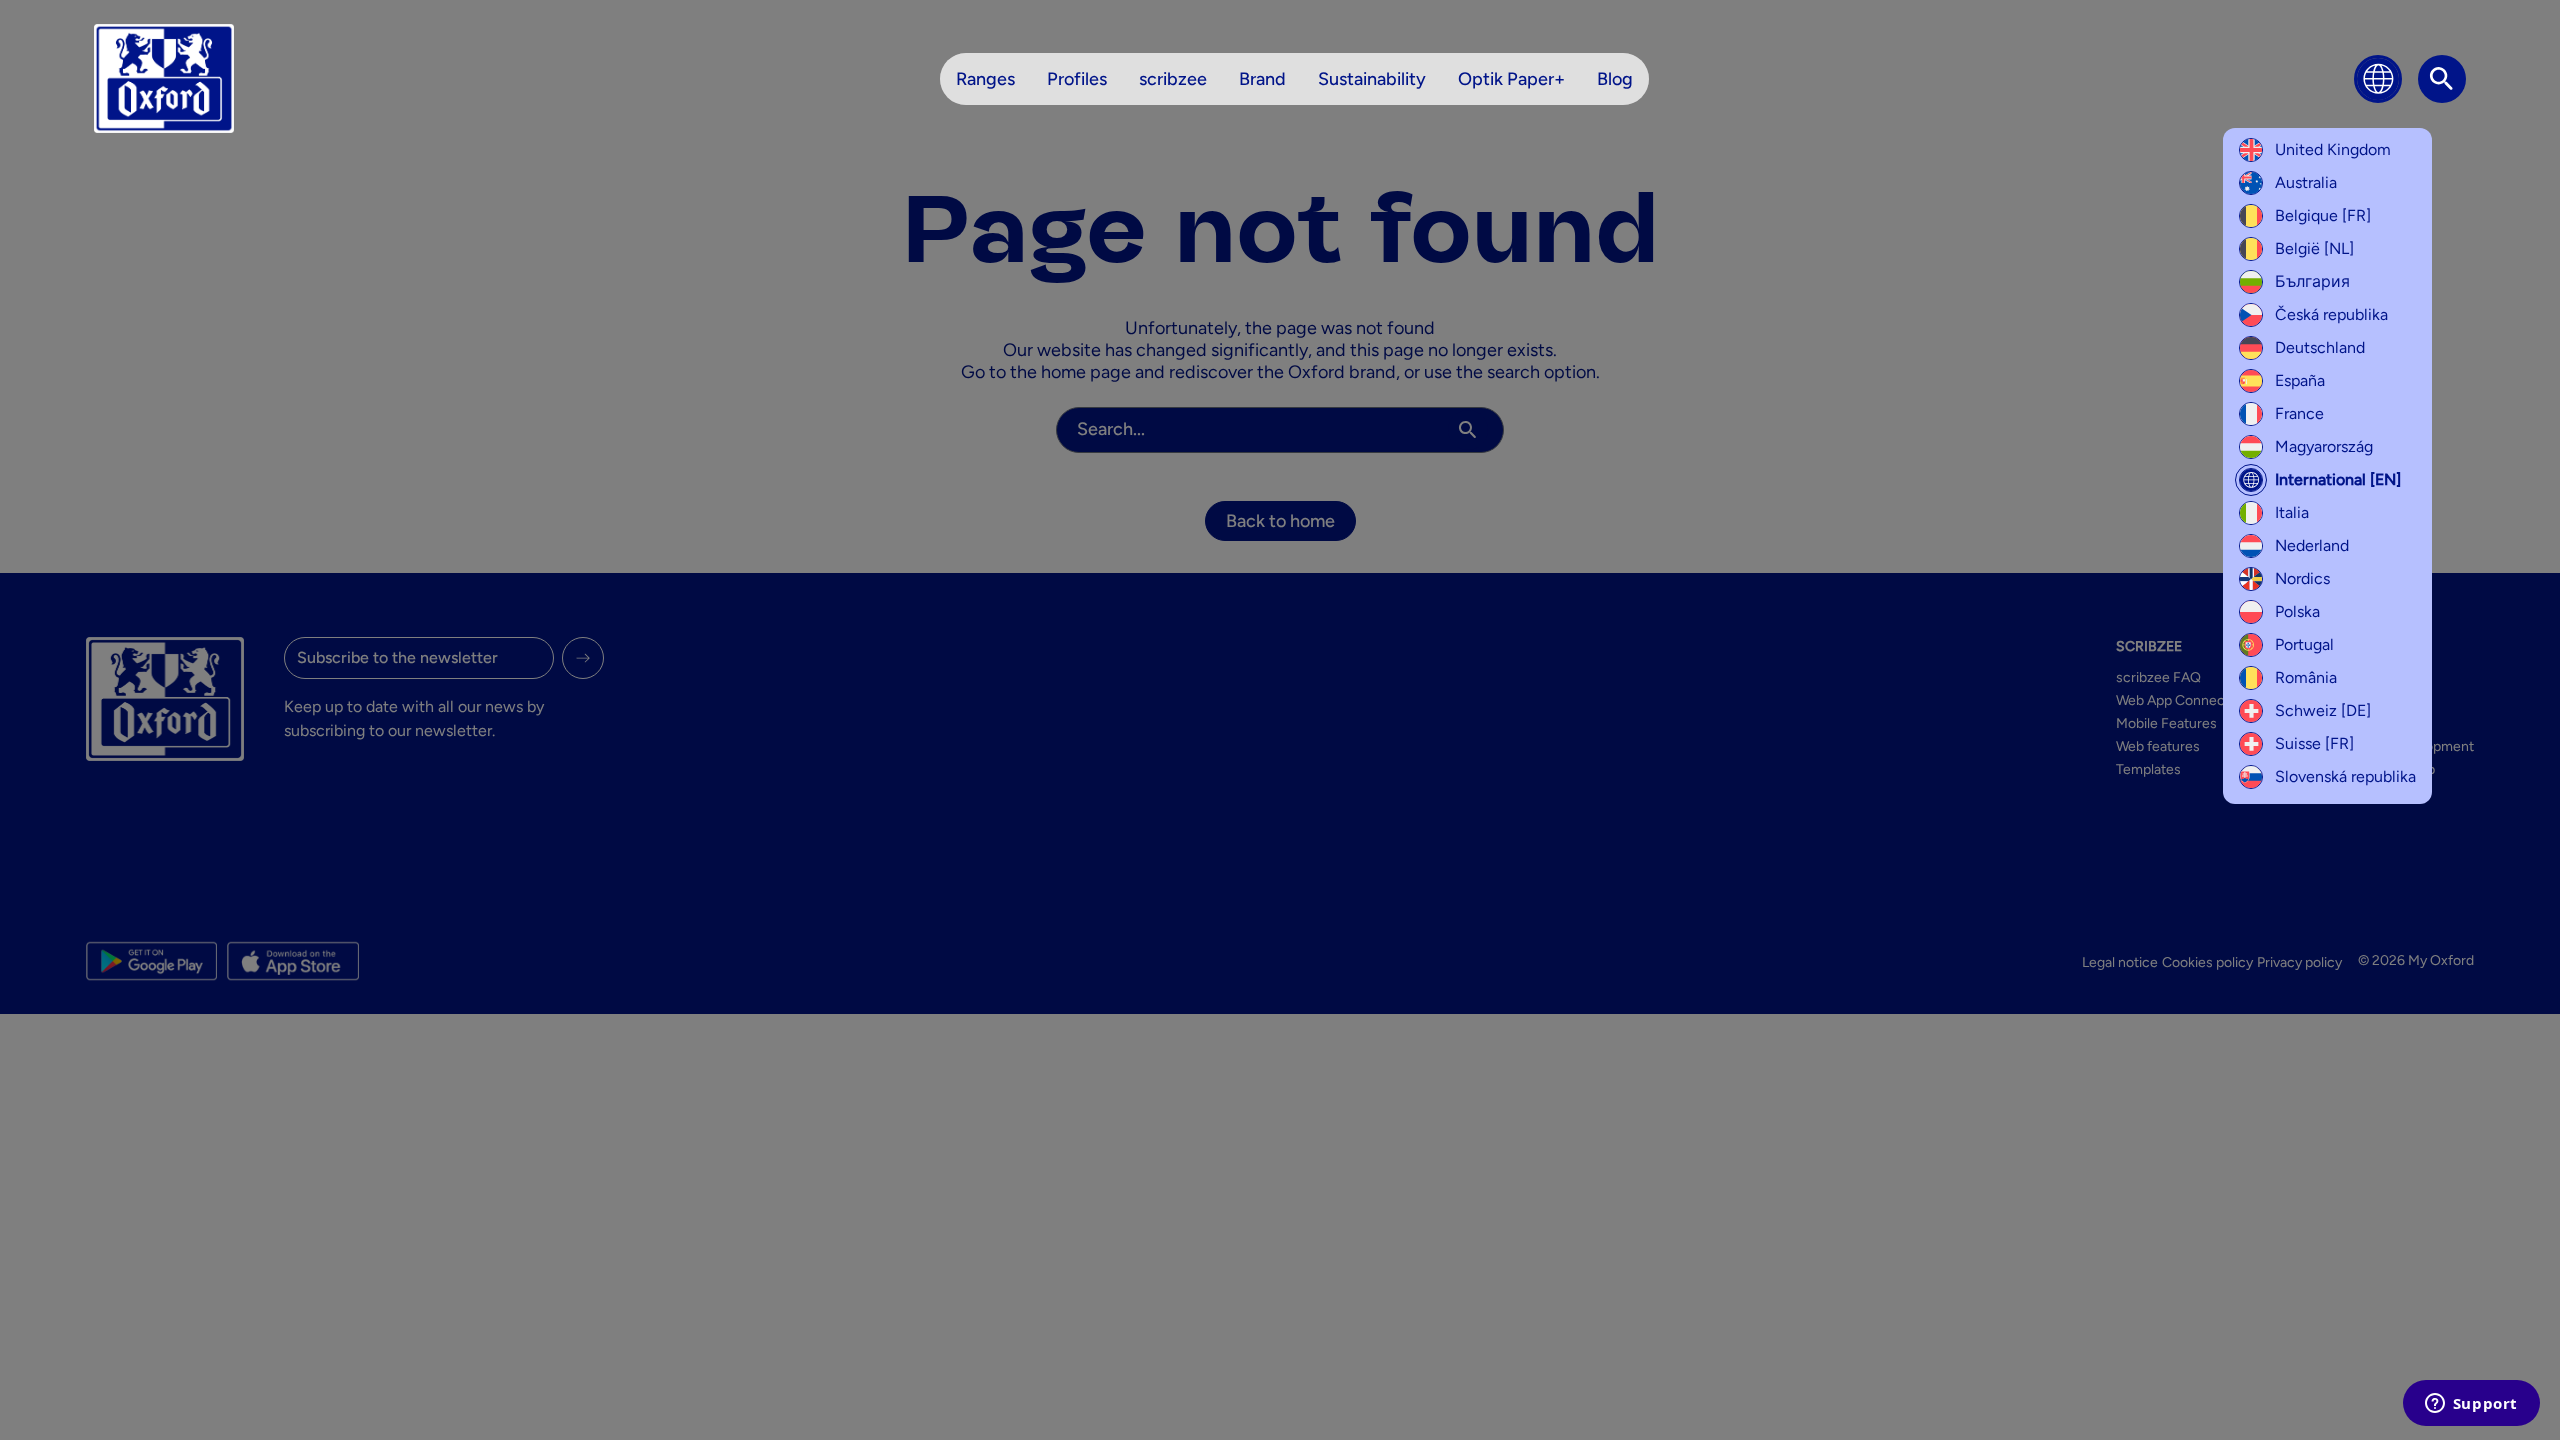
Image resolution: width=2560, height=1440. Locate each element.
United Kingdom (2333, 149)
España (2300, 380)
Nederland (2312, 545)
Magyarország (2324, 446)
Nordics (2302, 578)
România (2306, 677)
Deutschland (2320, 347)
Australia (2306, 182)
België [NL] (2314, 248)
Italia (2292, 512)
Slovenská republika (2345, 776)
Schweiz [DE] (2323, 710)
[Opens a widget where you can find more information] (2471, 1405)
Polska (2297, 611)
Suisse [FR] (2314, 743)
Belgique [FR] (2323, 215)
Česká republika (2331, 314)
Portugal (2304, 644)
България (2312, 281)
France (2299, 413)
